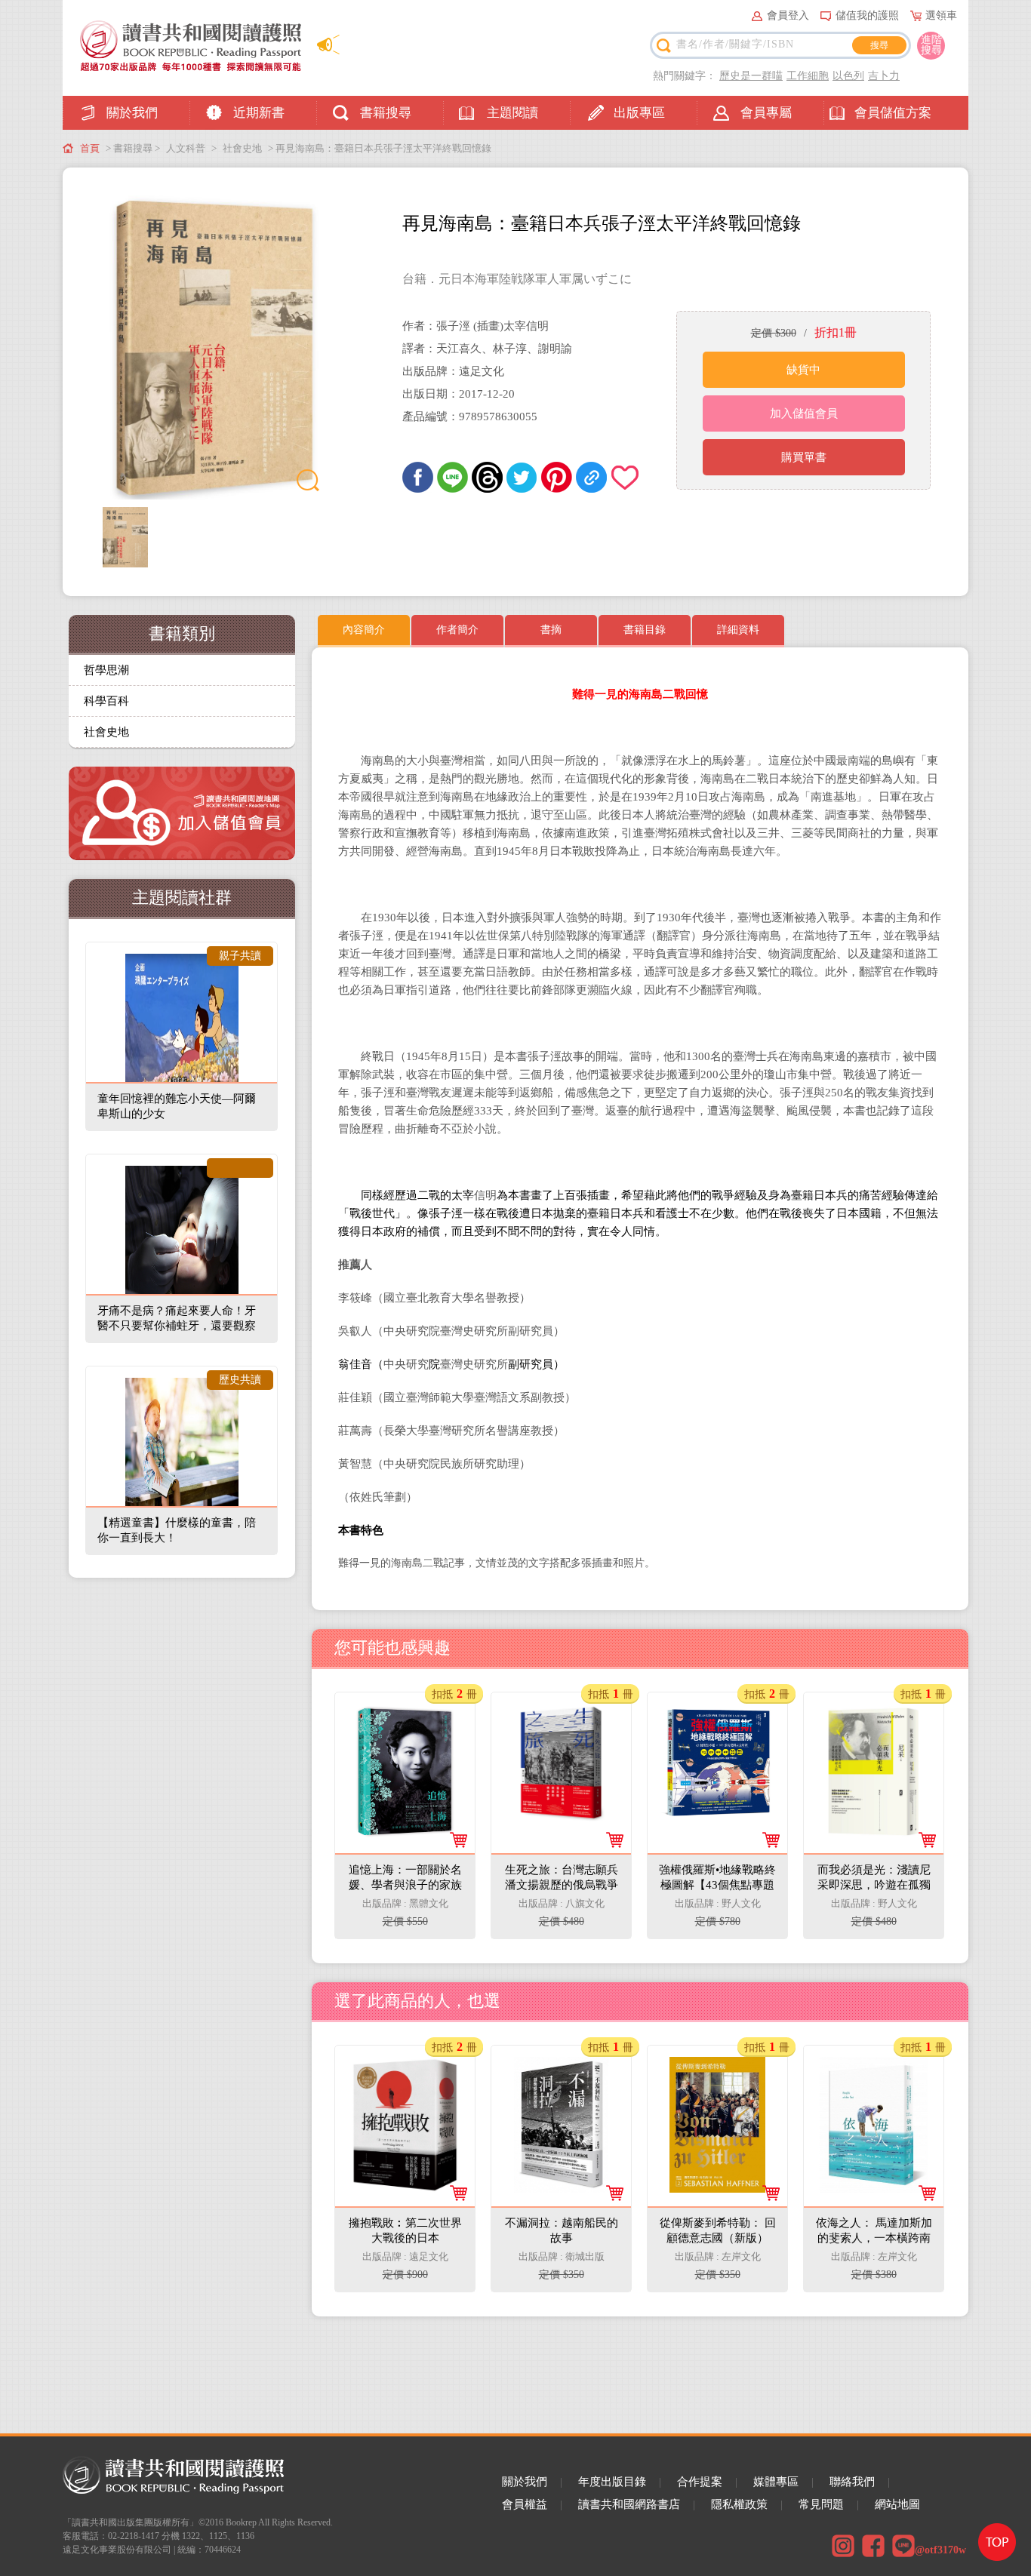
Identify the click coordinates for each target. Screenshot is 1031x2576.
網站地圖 (897, 2504)
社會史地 (242, 148)
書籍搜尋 (386, 113)
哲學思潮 (106, 670)
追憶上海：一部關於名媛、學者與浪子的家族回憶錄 (406, 1732)
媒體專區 (776, 2482)
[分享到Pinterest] (557, 477)
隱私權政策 (739, 2504)
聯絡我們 (852, 2482)
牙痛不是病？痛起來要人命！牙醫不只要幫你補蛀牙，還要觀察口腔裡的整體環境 (177, 1326)
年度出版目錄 (612, 2482)
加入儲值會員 (804, 413)
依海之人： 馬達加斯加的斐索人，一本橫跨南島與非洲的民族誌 (875, 2086)
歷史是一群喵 (751, 76)
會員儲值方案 (893, 113)
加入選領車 (415, 1913)
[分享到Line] (452, 477)
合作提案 (700, 2482)
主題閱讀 (512, 113)
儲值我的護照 (867, 15)
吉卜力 (884, 76)
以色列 (848, 76)
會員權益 (525, 2504)
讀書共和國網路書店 (629, 2504)
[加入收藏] (626, 477)
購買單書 (804, 457)
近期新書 (259, 113)
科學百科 (106, 701)
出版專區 (639, 113)
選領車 (941, 15)
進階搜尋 (931, 45)
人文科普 (186, 148)
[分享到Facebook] (418, 477)
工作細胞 (808, 76)
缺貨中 (803, 370)
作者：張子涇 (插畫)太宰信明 (475, 326)
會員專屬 (766, 113)
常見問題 (821, 2504)
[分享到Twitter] (522, 477)
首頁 (90, 148)
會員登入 (788, 15)
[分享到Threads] (487, 477)
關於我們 (132, 113)
